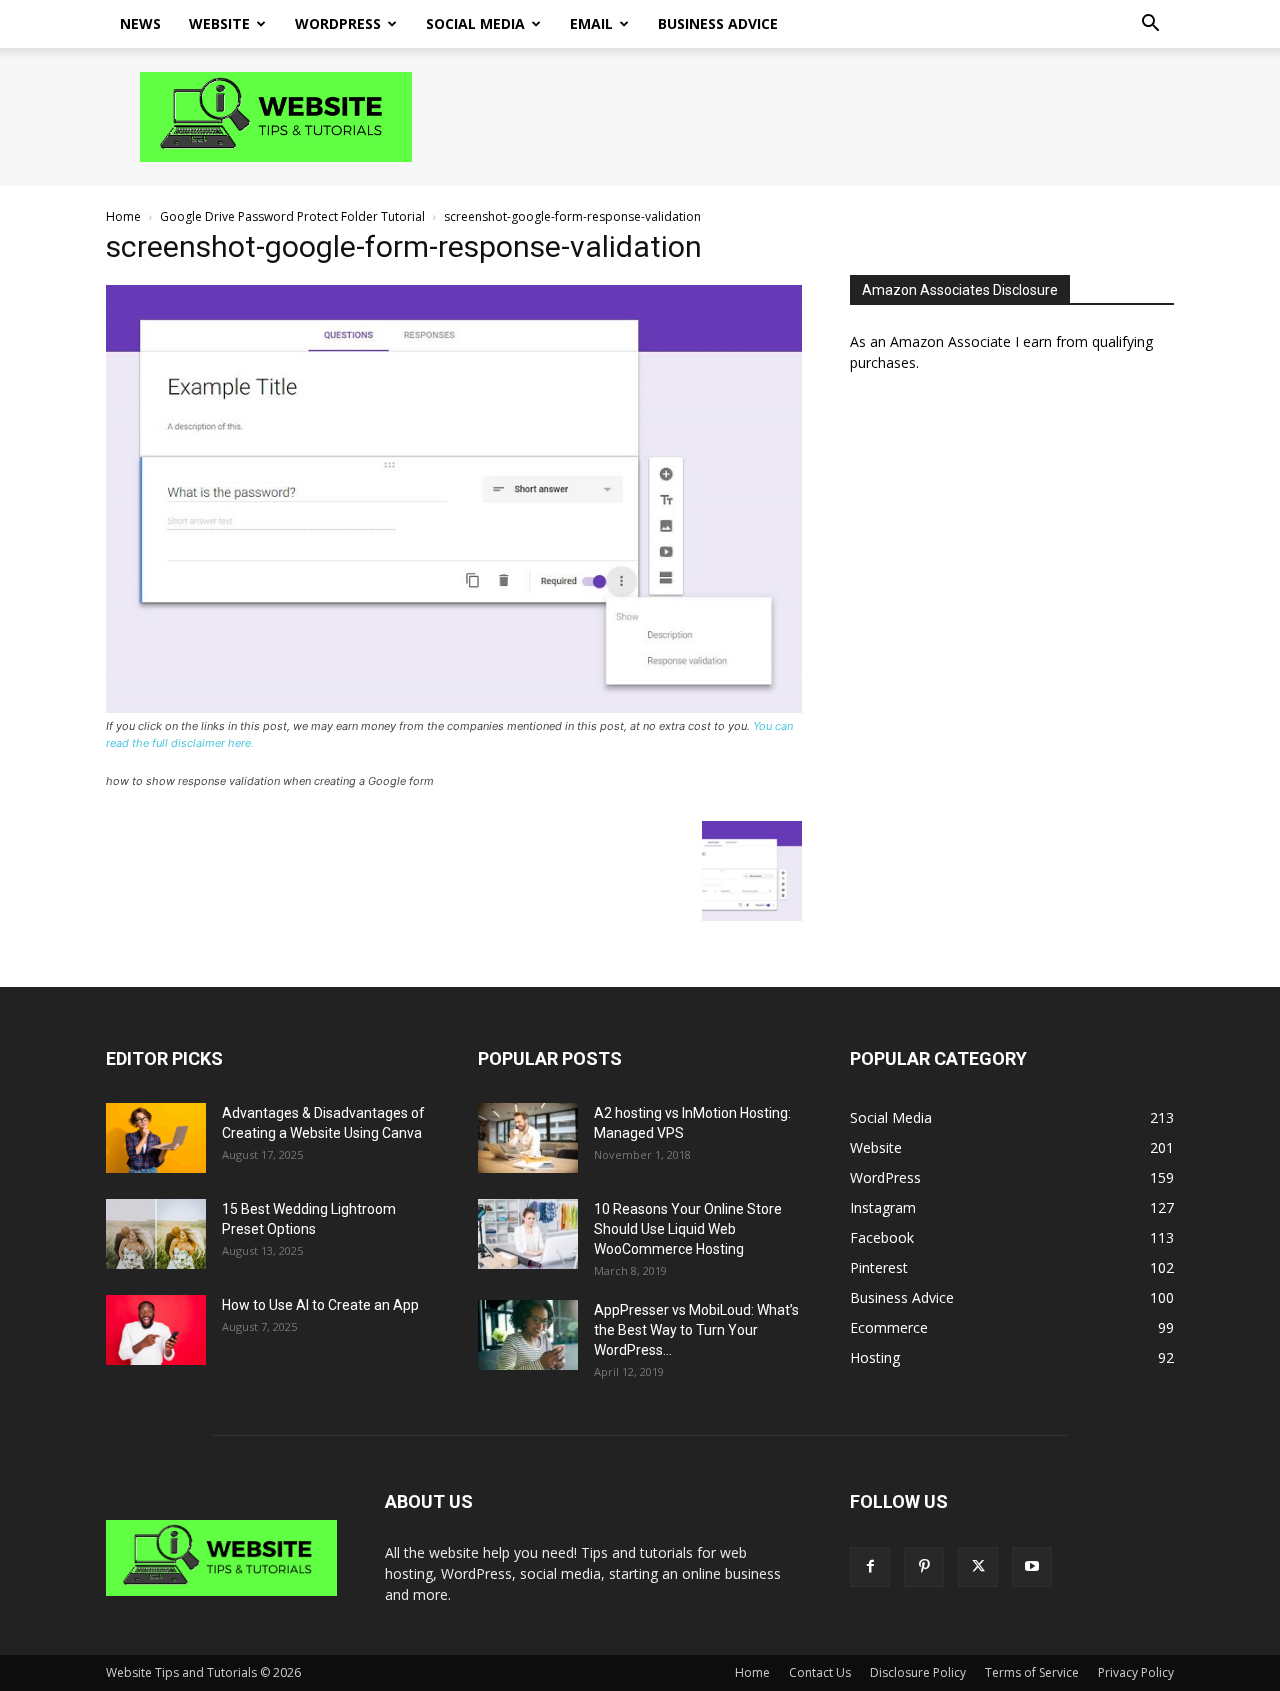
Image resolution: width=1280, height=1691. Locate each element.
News (140, 23)
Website (219, 23)
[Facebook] (870, 1567)
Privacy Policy (1136, 1672)
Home (123, 216)
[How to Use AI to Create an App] (156, 1330)
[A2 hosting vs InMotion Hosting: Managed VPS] (528, 1138)
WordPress (338, 23)
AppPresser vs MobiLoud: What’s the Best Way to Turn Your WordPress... (696, 1330)
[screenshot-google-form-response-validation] (454, 707)
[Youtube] (1032, 1567)
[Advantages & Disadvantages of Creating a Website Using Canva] (156, 1138)
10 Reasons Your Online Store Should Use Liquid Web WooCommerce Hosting (688, 1229)
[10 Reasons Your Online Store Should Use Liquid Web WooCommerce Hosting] (528, 1234)
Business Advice (718, 23)
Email (591, 23)
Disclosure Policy (918, 1672)
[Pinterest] (924, 1567)
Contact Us (820, 1672)
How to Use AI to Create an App (320, 1305)
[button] (1150, 25)
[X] (978, 1567)
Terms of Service (1032, 1672)
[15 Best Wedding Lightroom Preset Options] (156, 1234)
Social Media (475, 23)
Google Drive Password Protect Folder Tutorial (292, 216)
